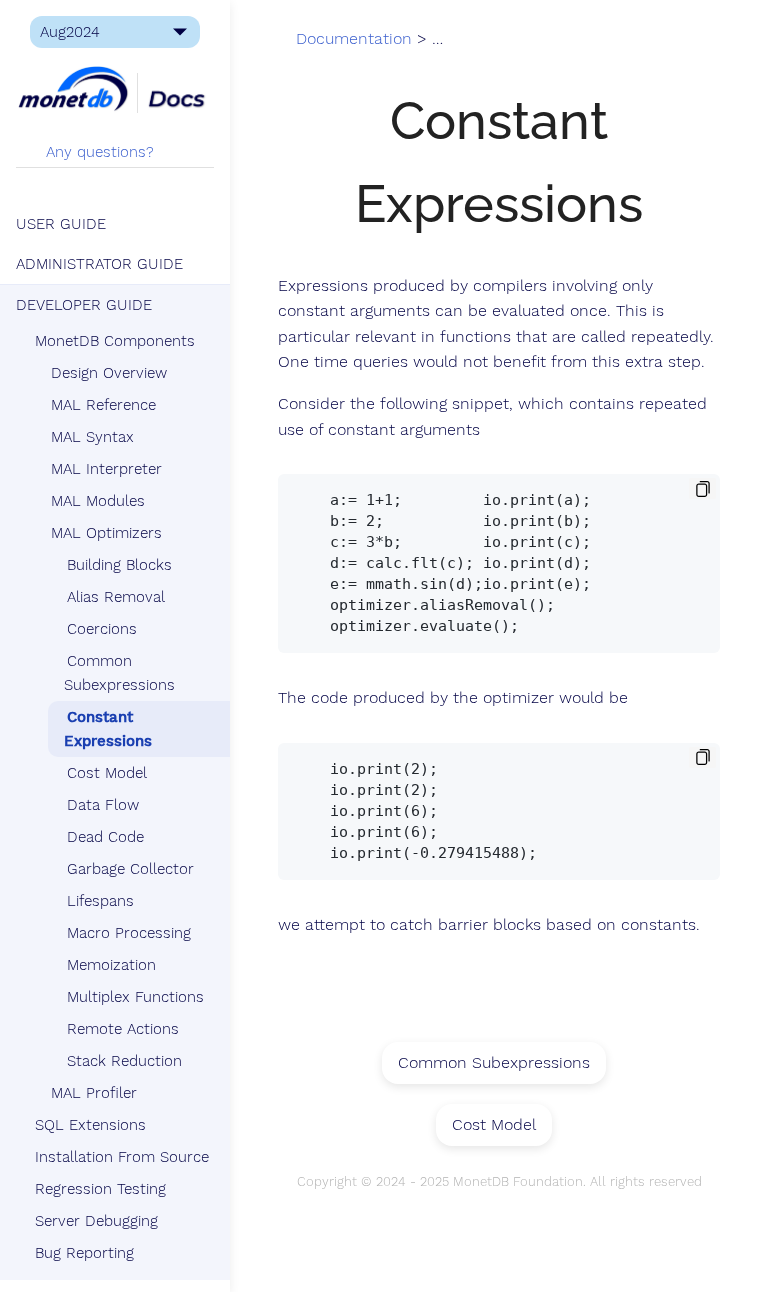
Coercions (102, 629)
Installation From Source (122, 1157)
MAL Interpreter (106, 469)
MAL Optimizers (106, 533)
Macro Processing (129, 933)
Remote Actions (123, 1029)
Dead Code (105, 837)
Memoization (111, 965)
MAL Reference (103, 405)
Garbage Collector (130, 869)
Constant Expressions (108, 729)
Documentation (354, 39)
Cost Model (107, 773)
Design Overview (109, 373)
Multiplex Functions (135, 997)
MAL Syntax (92, 437)
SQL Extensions (90, 1125)
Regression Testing (100, 1189)
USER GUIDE (61, 224)
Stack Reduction (124, 1061)
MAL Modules (98, 501)
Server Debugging (96, 1221)
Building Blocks (119, 565)
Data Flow (103, 805)
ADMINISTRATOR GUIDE (99, 264)
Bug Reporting (84, 1253)
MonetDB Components (115, 341)
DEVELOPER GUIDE (84, 305)
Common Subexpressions (119, 673)
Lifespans (100, 901)
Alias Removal (116, 597)
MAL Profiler (94, 1093)
